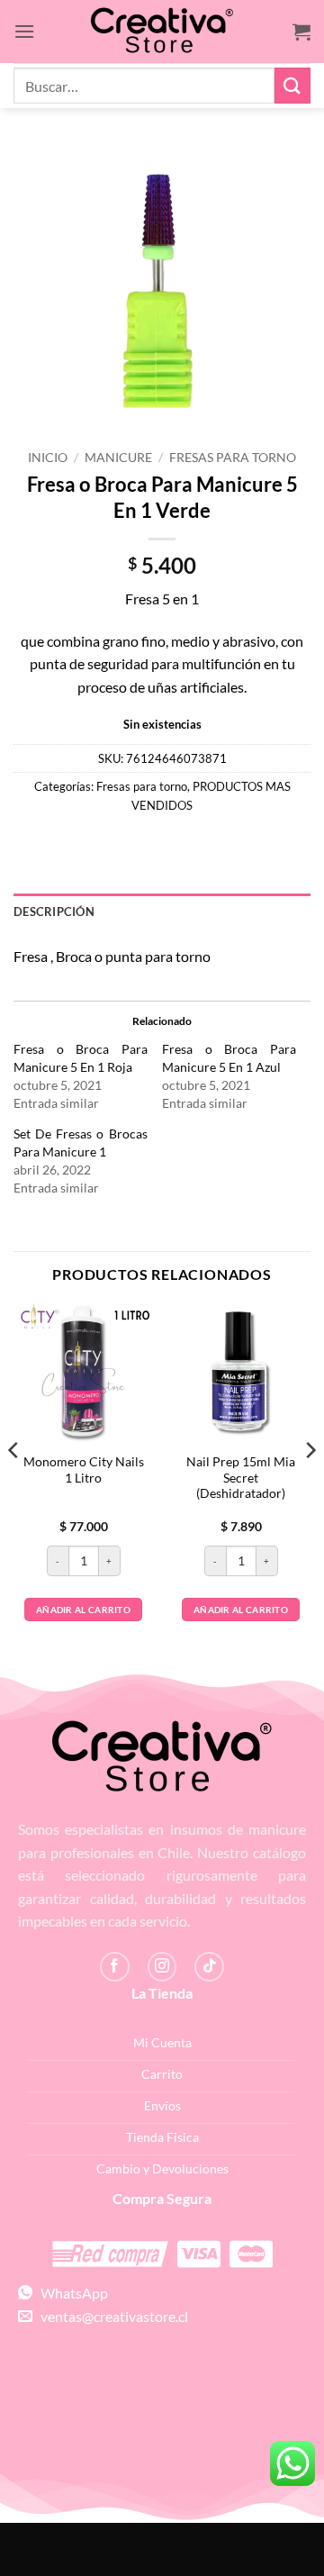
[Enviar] (292, 85)
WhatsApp (70, 2293)
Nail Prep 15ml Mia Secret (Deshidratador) (241, 1478)
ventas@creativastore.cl (110, 2316)
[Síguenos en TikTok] (209, 1967)
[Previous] (14, 1486)
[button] (24, 31)
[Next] (310, 1486)
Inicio (48, 458)
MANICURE (118, 458)
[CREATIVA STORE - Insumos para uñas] (162, 32)
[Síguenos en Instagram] (162, 1967)
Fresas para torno (233, 458)
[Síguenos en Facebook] (115, 1967)
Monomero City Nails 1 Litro (84, 1470)
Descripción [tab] (54, 912)
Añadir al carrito (83, 1610)
